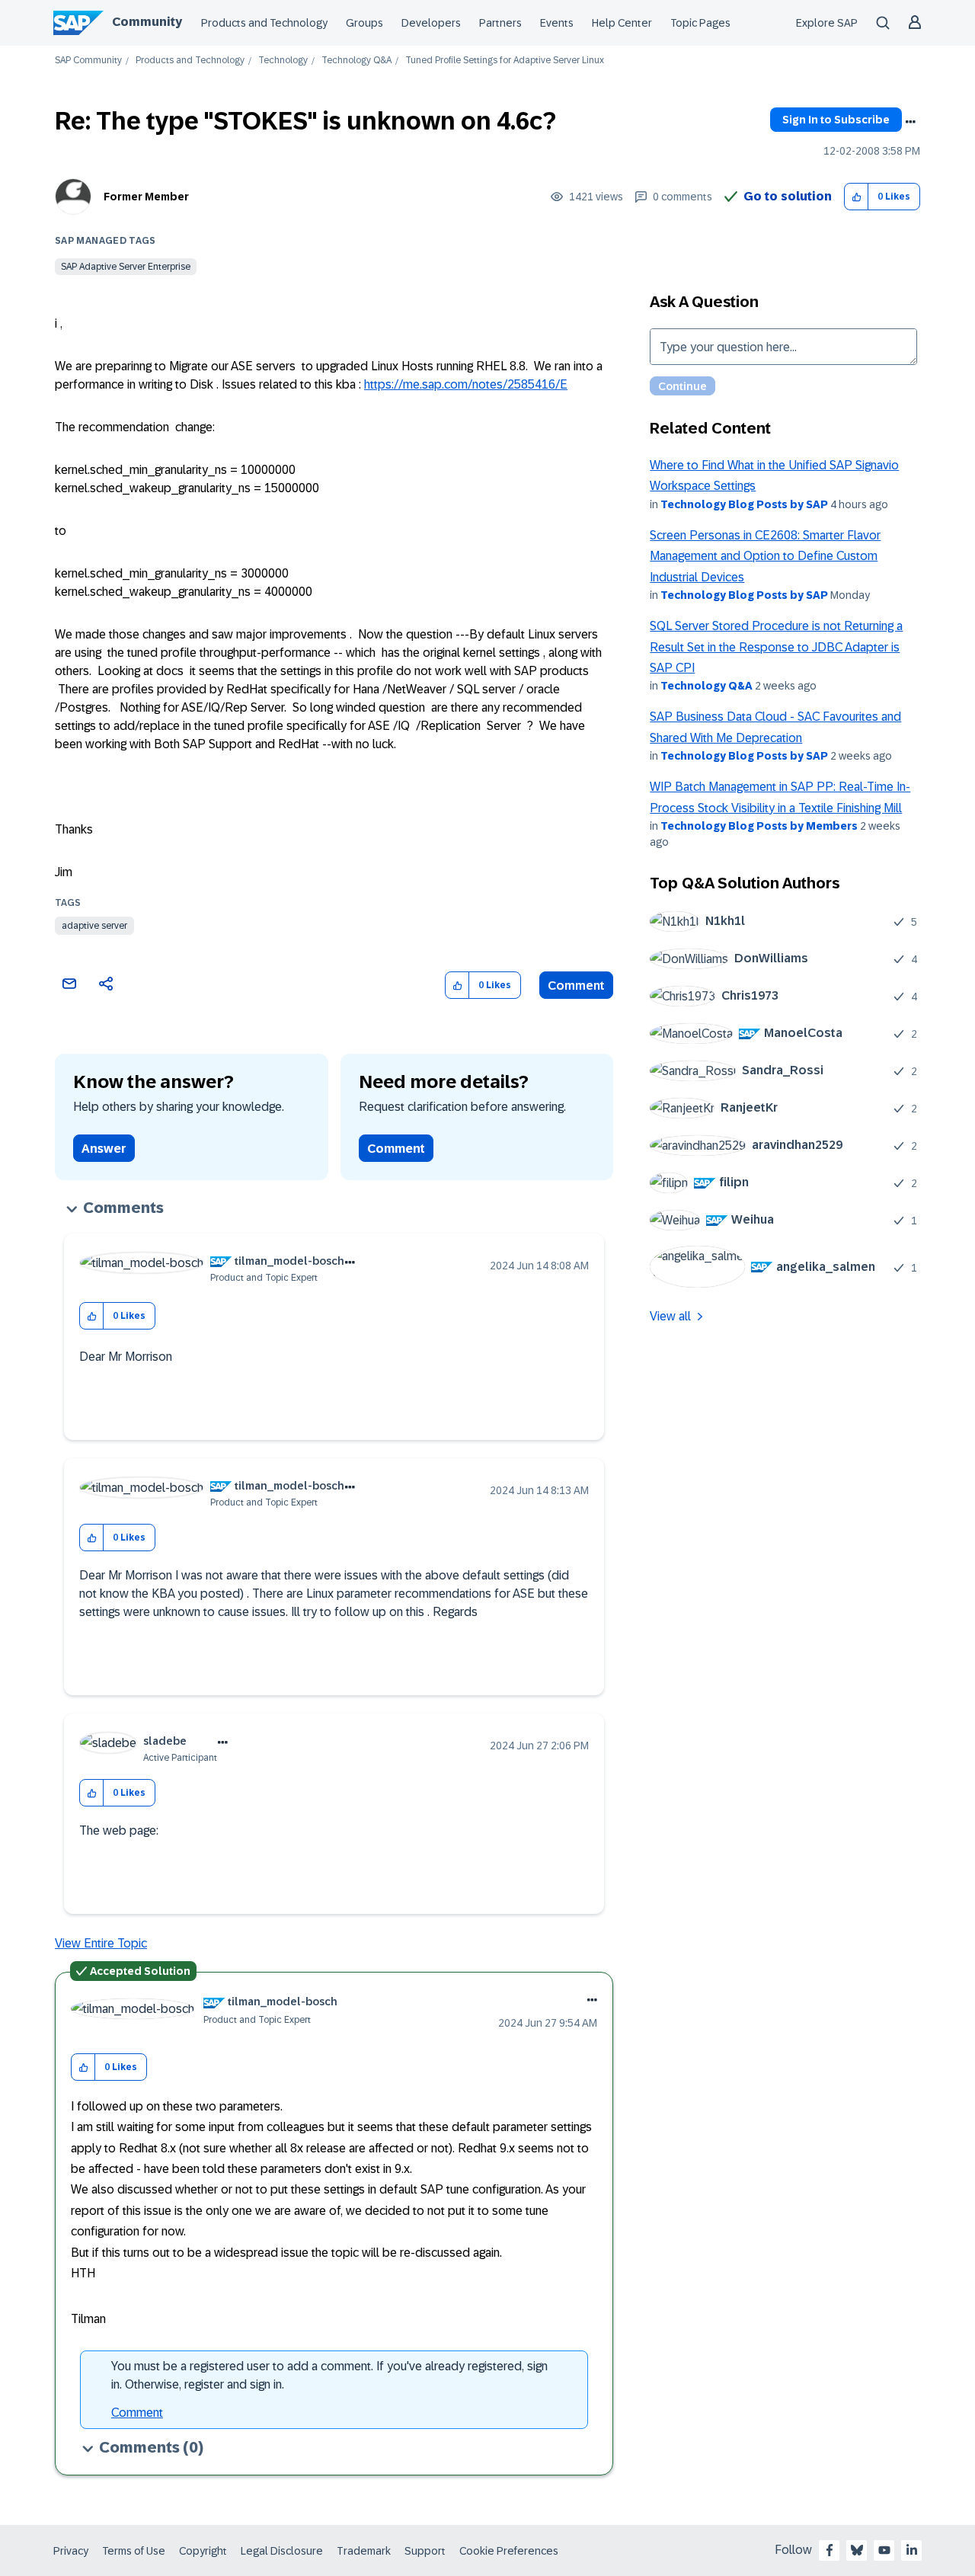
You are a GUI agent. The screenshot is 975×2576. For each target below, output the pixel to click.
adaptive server (94, 926)
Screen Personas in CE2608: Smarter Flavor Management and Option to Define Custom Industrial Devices (765, 556)
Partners (500, 23)
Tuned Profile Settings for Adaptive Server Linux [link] (505, 61)
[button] (857, 197)
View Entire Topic (101, 1943)
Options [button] (910, 122)
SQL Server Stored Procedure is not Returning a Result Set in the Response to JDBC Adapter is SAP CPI (776, 647)
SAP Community (88, 61)
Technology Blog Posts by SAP (744, 504)
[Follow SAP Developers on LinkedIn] (912, 2550)
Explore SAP (827, 23)
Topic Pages (700, 23)
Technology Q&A (356, 61)
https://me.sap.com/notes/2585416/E (466, 384)
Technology (283, 61)
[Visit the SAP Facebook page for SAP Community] (830, 2550)
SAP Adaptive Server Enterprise (126, 267)
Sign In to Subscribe (836, 120)
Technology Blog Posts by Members (759, 826)
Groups (364, 23)
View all (670, 1316)
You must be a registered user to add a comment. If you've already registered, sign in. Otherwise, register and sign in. (329, 2375)
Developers (431, 23)
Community (147, 22)
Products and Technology (264, 23)
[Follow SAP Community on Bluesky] (857, 2550)
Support (425, 2551)
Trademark (364, 2551)
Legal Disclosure (282, 2551)
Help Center (622, 23)
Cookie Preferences (509, 2551)
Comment (576, 986)
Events (557, 23)
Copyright (203, 2551)
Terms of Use (134, 2551)
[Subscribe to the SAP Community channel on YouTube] (884, 2550)
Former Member (146, 197)
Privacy (71, 2551)
